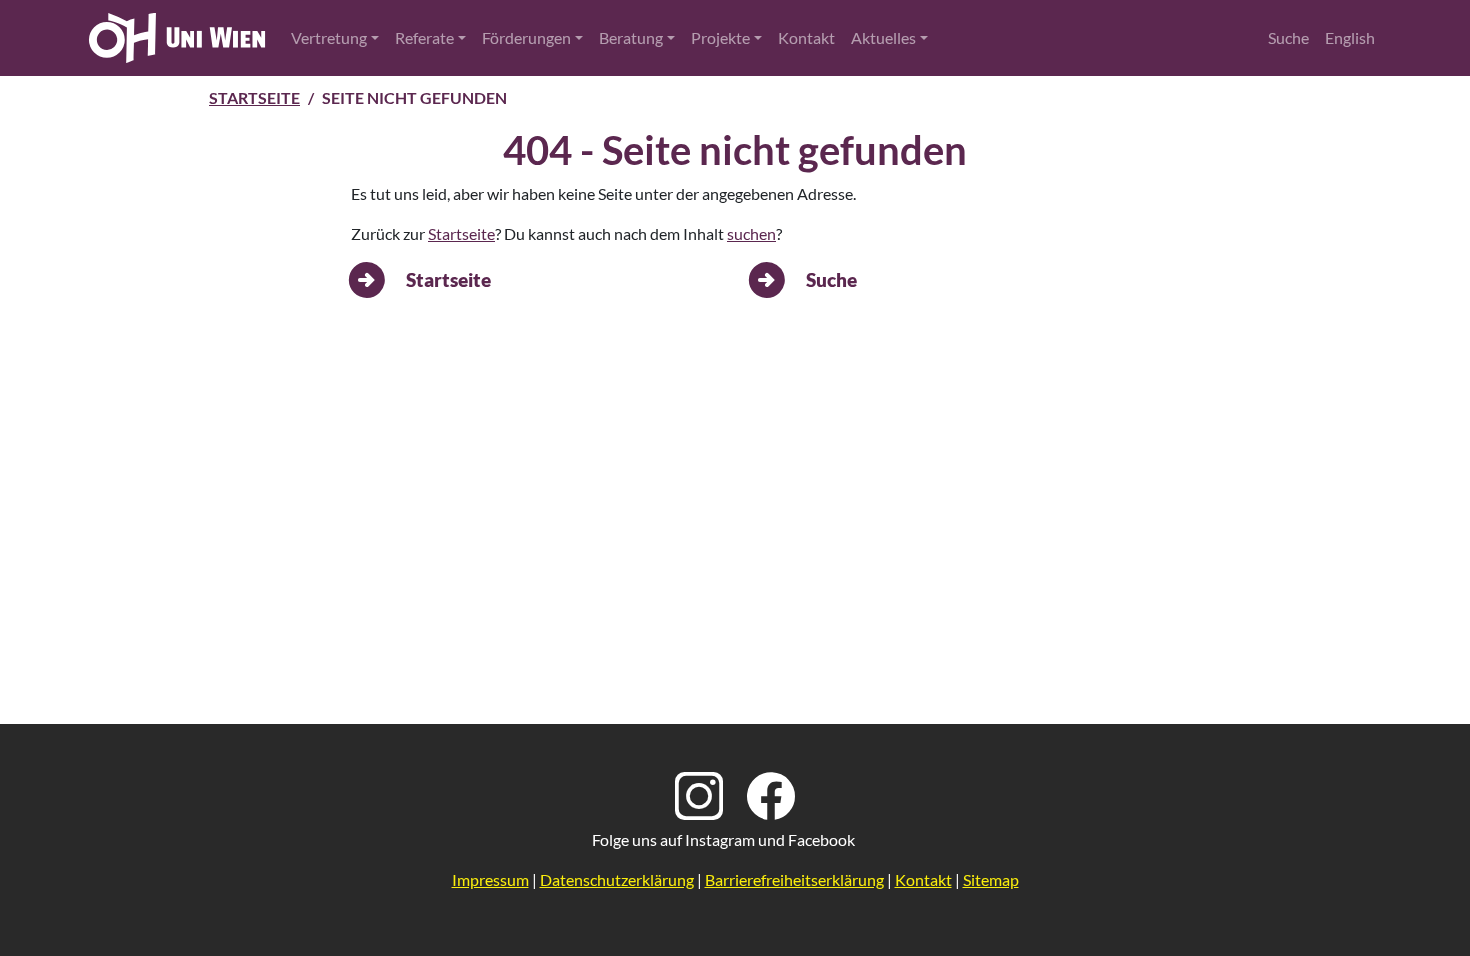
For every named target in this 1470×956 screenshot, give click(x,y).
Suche (1288, 37)
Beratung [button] (631, 37)
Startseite (254, 97)
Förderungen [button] (526, 37)
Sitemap (991, 879)
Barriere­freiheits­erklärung (794, 879)
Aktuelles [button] (883, 37)
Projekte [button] (720, 37)
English (1350, 37)
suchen (751, 233)
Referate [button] (424, 37)
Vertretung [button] (329, 37)
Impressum (490, 879)
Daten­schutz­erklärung (617, 879)
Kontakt (806, 37)
